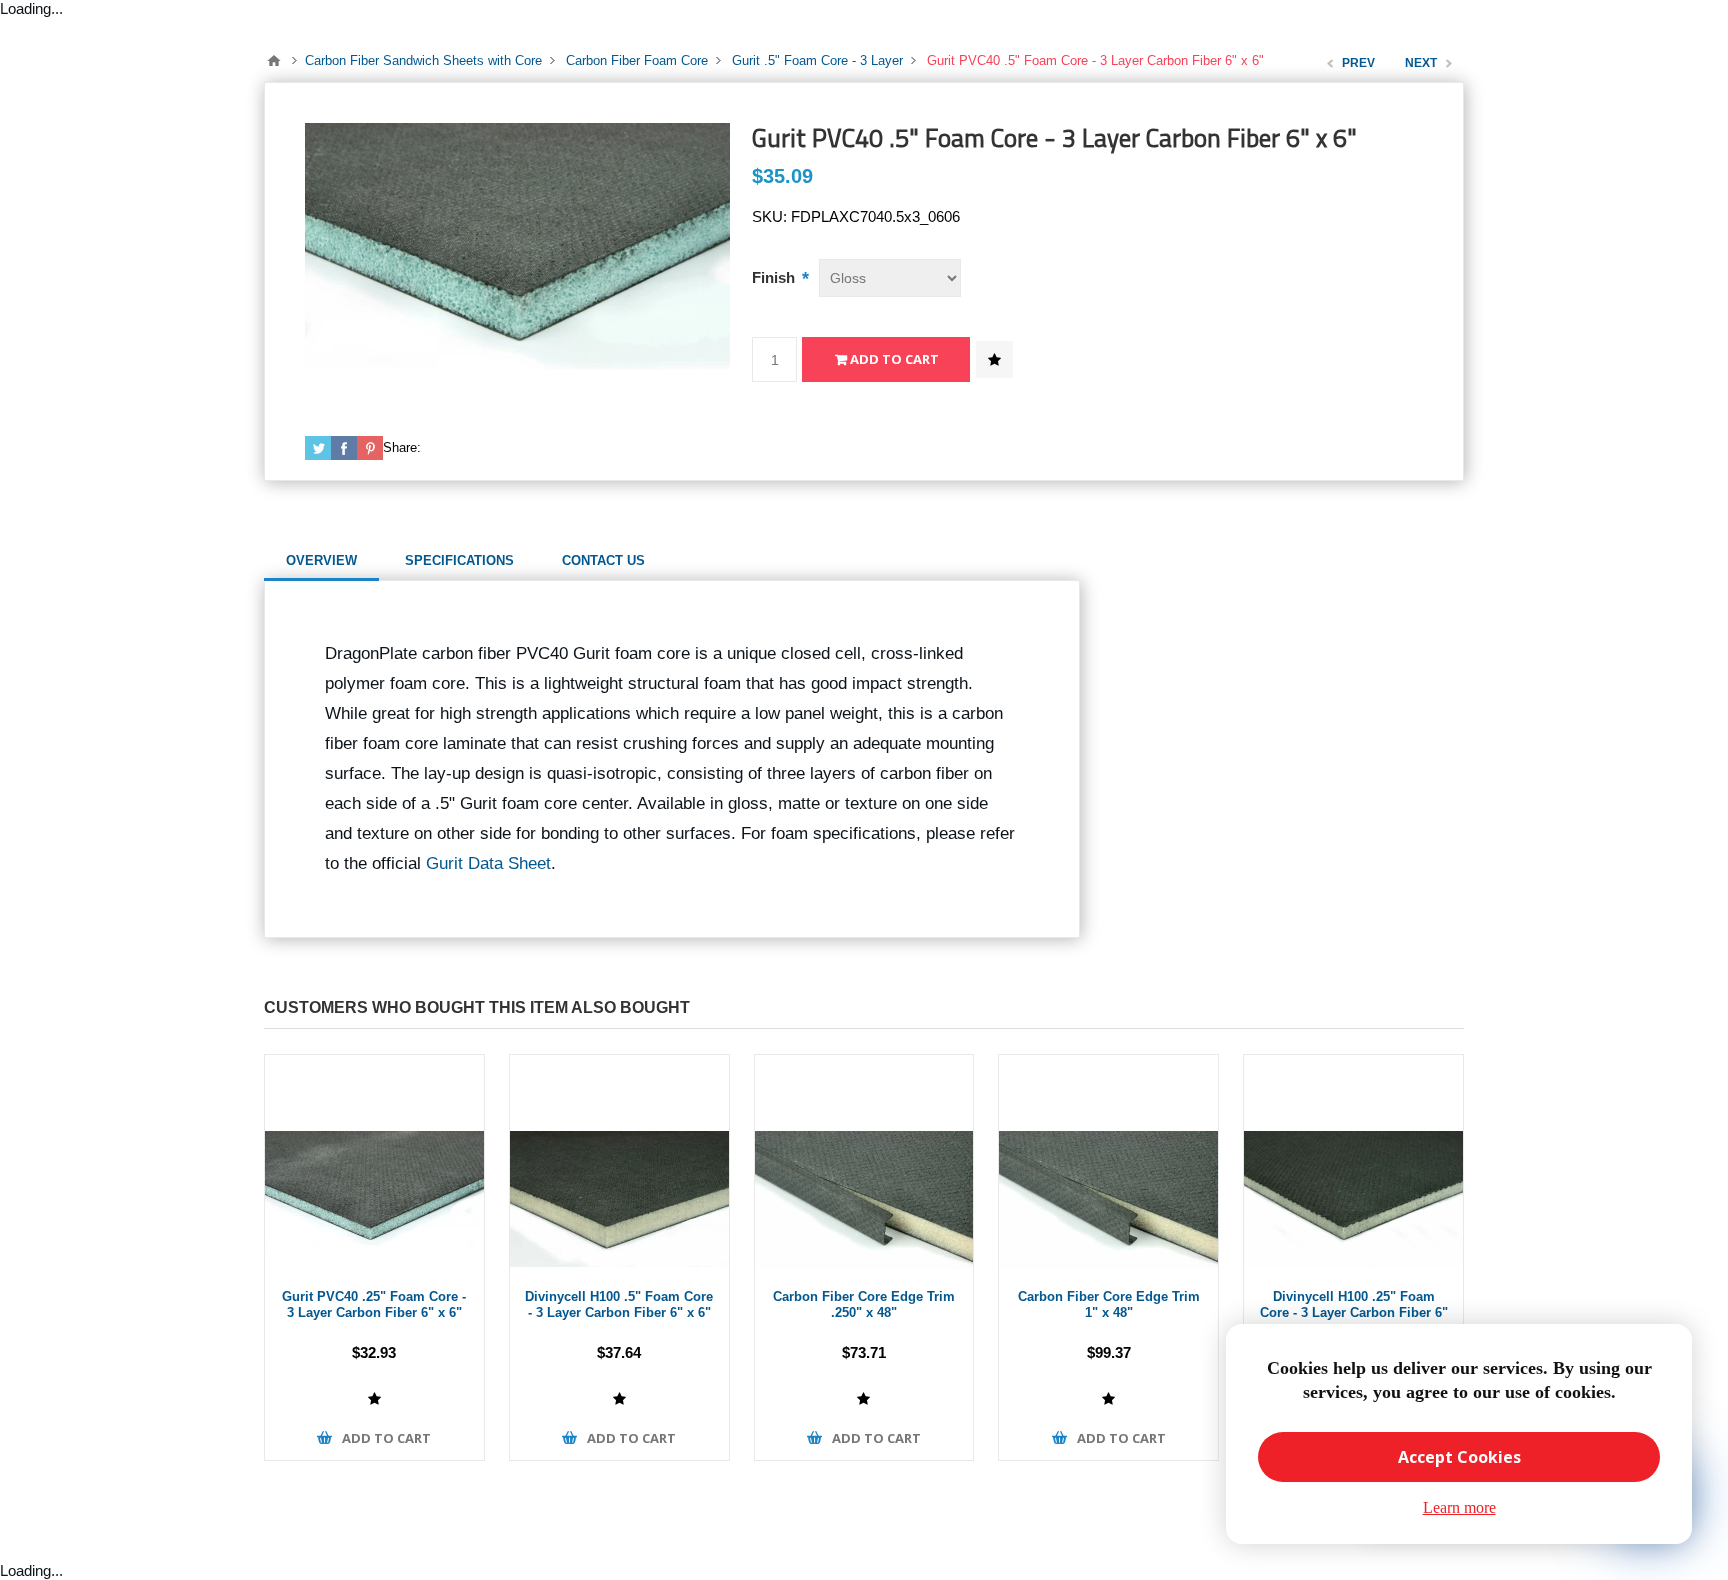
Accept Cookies (1459, 1457)
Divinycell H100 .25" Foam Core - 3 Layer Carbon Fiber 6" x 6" (1354, 1313)
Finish (775, 277)
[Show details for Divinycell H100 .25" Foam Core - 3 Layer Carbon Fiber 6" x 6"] (1353, 1164)
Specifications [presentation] (459, 560)
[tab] (321, 561)
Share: (402, 447)
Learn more (1459, 1507)
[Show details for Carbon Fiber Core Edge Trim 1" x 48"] (1108, 1164)
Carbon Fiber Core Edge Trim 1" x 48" (1109, 1305)
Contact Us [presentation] (603, 560)
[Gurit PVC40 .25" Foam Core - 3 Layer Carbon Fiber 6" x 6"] (374, 1164)
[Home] (274, 61)
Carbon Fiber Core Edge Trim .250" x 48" (864, 1305)
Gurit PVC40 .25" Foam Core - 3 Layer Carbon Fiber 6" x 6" (374, 1305)
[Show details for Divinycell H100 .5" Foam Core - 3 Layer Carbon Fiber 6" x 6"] (619, 1164)
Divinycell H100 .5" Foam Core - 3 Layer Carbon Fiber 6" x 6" (619, 1305)
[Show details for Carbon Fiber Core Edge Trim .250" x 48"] (864, 1164)
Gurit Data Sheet (488, 863)
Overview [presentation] (321, 560)
